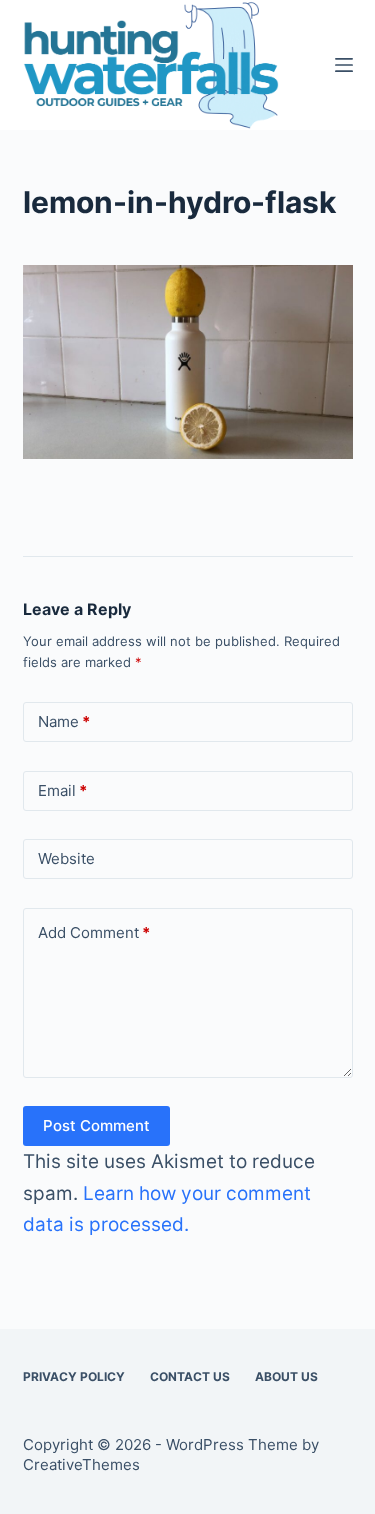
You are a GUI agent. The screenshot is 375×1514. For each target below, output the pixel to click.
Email (62, 790)
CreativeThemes (81, 1464)
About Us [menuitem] (286, 1376)
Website (66, 858)
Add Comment (94, 932)
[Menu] (344, 65)
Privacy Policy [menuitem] (74, 1376)
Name (64, 721)
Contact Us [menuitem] (190, 1376)
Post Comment (96, 1125)
